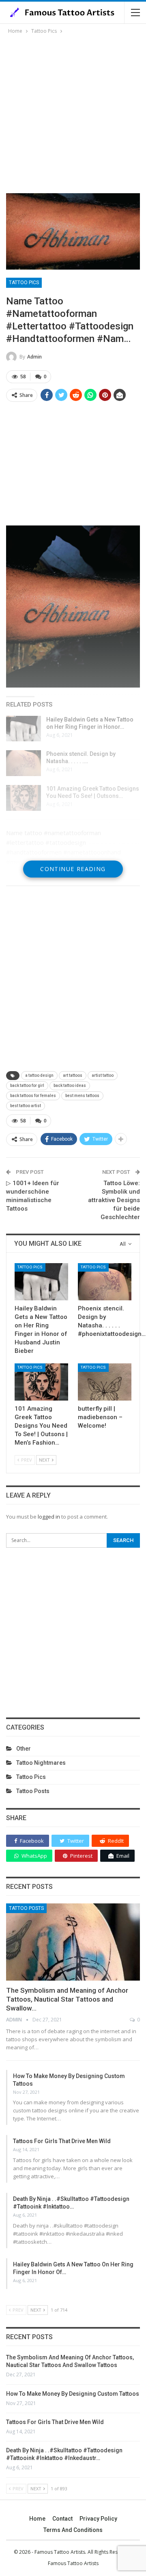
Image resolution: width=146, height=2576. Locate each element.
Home (37, 2519)
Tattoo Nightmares (41, 1763)
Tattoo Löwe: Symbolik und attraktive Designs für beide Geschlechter (114, 1200)
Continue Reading (73, 869)
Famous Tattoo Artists (73, 2563)
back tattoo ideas (70, 1085)
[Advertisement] (73, 112)
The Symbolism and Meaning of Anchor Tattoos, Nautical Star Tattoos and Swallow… (67, 1999)
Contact (62, 2519)
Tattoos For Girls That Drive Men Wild (62, 2141)
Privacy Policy (98, 2519)
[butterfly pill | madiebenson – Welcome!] (105, 1382)
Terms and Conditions (73, 2530)
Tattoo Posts (33, 1791)
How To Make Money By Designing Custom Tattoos (73, 2394)
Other (24, 1749)
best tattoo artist (26, 1106)
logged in (49, 1517)
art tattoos (73, 1075)
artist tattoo (103, 1075)
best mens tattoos (82, 1096)
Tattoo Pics (24, 283)
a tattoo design (39, 1075)
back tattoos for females (33, 1096)
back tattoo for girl (27, 1085)
